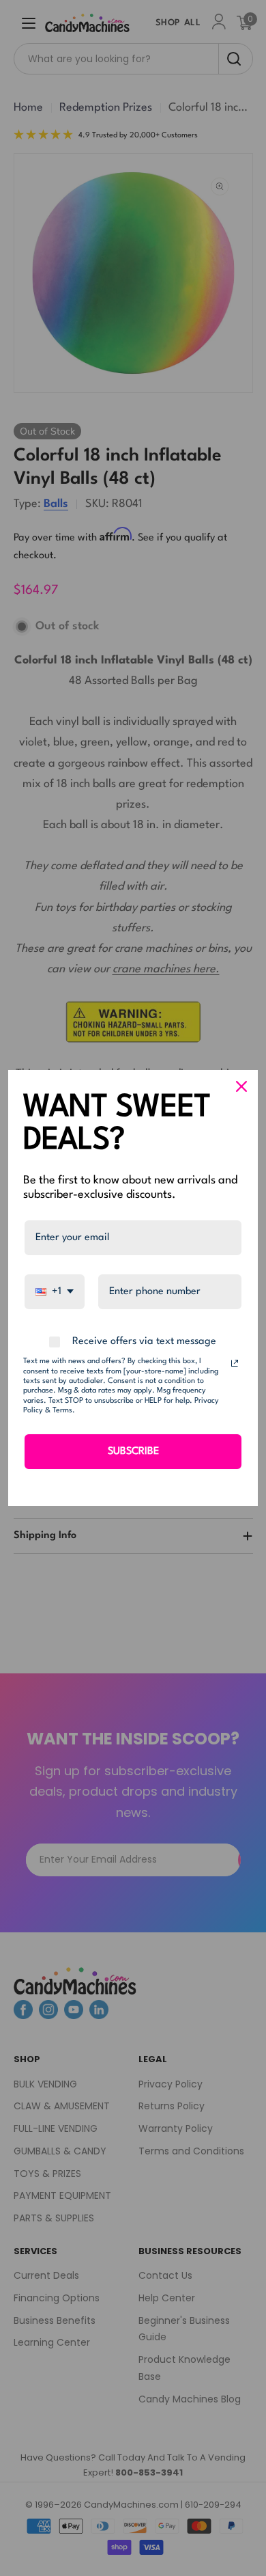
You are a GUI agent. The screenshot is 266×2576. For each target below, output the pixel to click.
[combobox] (55, 1292)
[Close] (241, 1086)
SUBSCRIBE (133, 1452)
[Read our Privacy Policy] (235, 1363)
